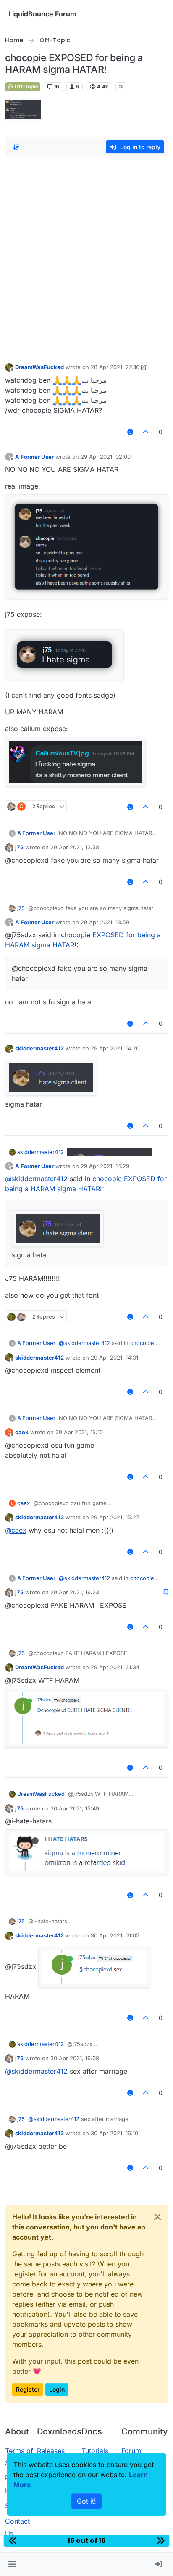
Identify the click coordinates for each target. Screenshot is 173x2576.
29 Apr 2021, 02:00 (106, 457)
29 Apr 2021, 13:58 (75, 847)
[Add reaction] (130, 432)
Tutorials (95, 2451)
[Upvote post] (146, 432)
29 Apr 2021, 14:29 (105, 1166)
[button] (12, 2564)
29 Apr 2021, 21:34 (115, 1667)
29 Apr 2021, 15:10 (79, 1432)
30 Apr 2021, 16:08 (75, 2058)
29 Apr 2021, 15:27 (115, 1517)
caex (22, 1432)
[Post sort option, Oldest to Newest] (16, 147)
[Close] (157, 2217)
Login (57, 2389)
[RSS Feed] (121, 87)
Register (28, 2389)
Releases (51, 2451)
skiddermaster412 (39, 1048)
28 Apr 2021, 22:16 (115, 367)
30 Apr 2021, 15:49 (75, 1808)
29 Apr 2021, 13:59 (105, 922)
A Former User (34, 457)
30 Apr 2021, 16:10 (114, 2133)
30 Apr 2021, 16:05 (115, 1935)
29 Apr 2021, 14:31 (114, 1358)
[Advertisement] (86, 253)
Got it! (86, 2501)
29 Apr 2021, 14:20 (115, 1048)
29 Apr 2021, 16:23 (75, 1592)
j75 (19, 847)
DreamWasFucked (39, 367)
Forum (131, 2451)
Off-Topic (26, 87)
